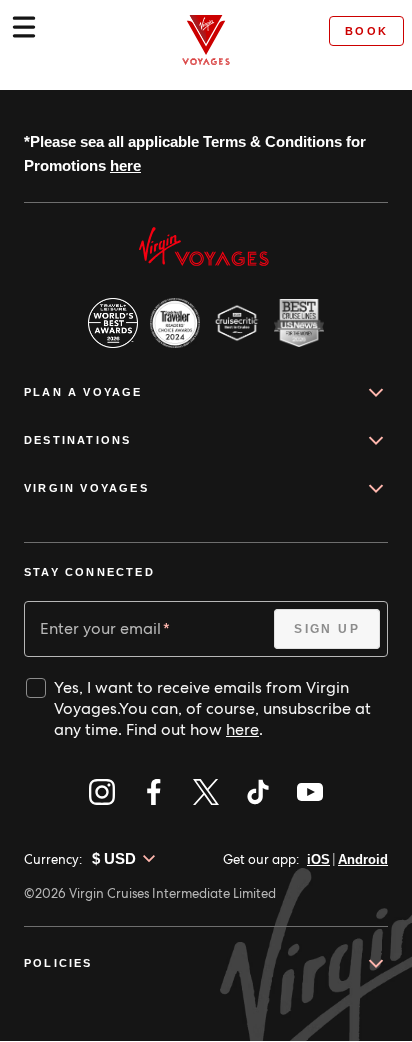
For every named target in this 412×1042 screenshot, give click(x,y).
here (159, 165)
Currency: (53, 859)
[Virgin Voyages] (206, 40)
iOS (314, 859)
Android (361, 859)
